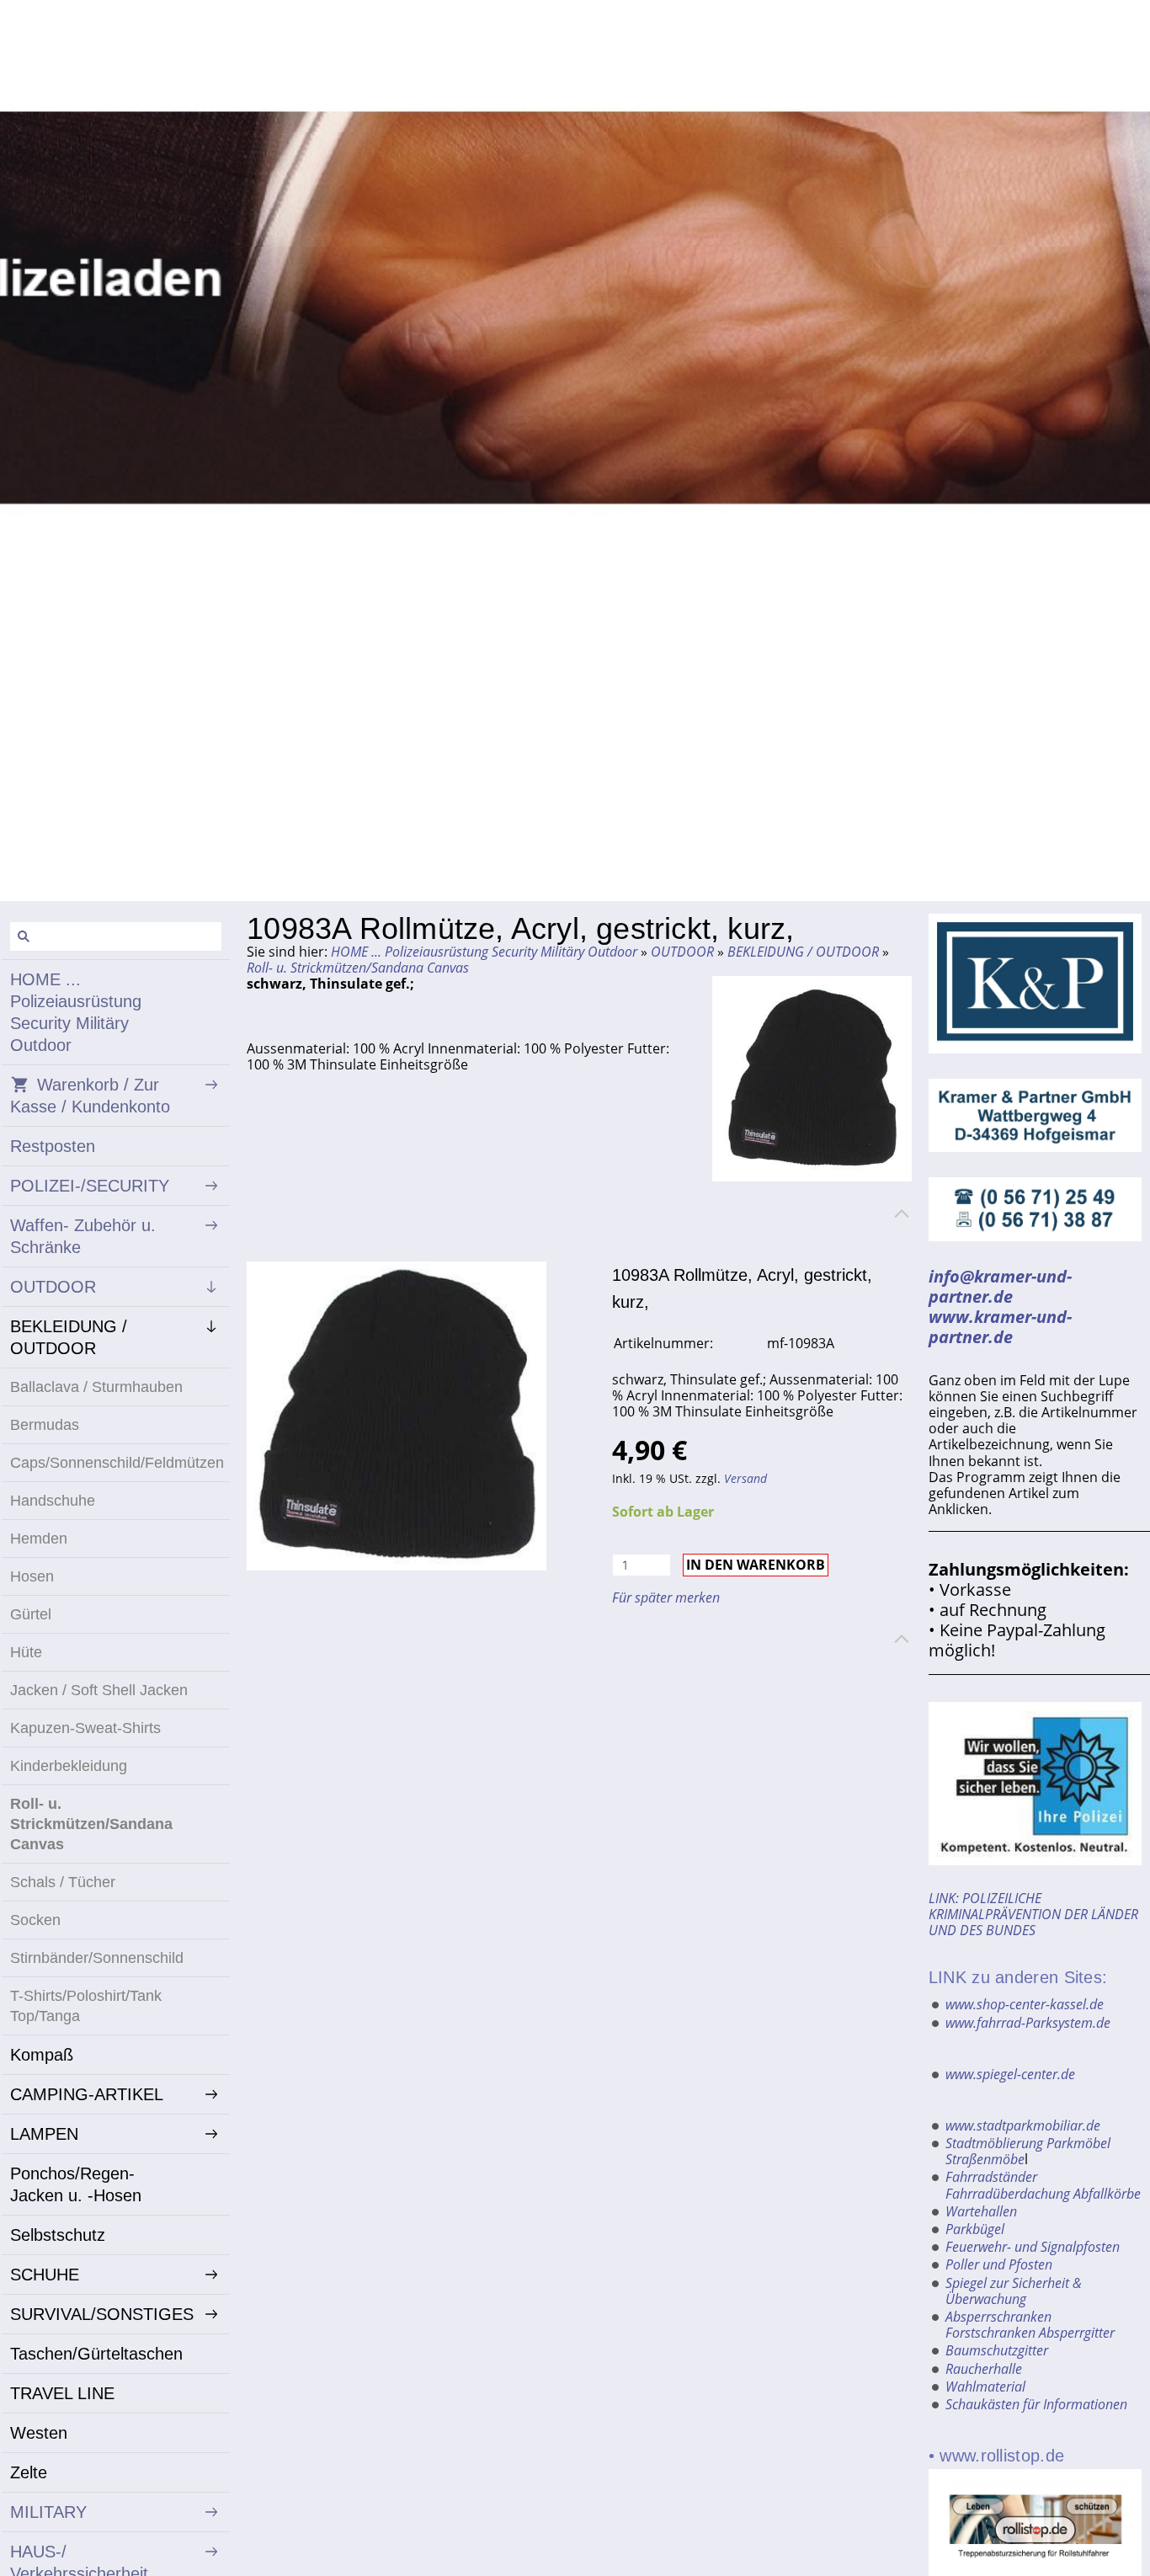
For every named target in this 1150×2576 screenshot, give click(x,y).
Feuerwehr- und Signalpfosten (1033, 2247)
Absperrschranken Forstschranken (998, 2325)
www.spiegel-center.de (1010, 2074)
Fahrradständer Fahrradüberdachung (1008, 2185)
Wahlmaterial (985, 2387)
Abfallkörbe (1107, 2194)
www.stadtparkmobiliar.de (1023, 2125)
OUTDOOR (682, 952)
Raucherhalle (984, 2369)
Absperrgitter (1077, 2333)
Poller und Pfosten (999, 2264)
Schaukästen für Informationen (1036, 2404)
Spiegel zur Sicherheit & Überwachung (1014, 2291)
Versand (745, 1478)
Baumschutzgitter (997, 2350)
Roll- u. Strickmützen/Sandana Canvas (358, 968)
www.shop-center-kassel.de (1025, 2004)
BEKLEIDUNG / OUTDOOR (803, 952)
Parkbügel (975, 2229)
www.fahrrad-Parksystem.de (1028, 2023)
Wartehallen (981, 2211)
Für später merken (666, 1597)
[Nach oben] (902, 1213)
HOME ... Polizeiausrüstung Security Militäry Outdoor (484, 952)
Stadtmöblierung (994, 2143)
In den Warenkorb (756, 1565)
